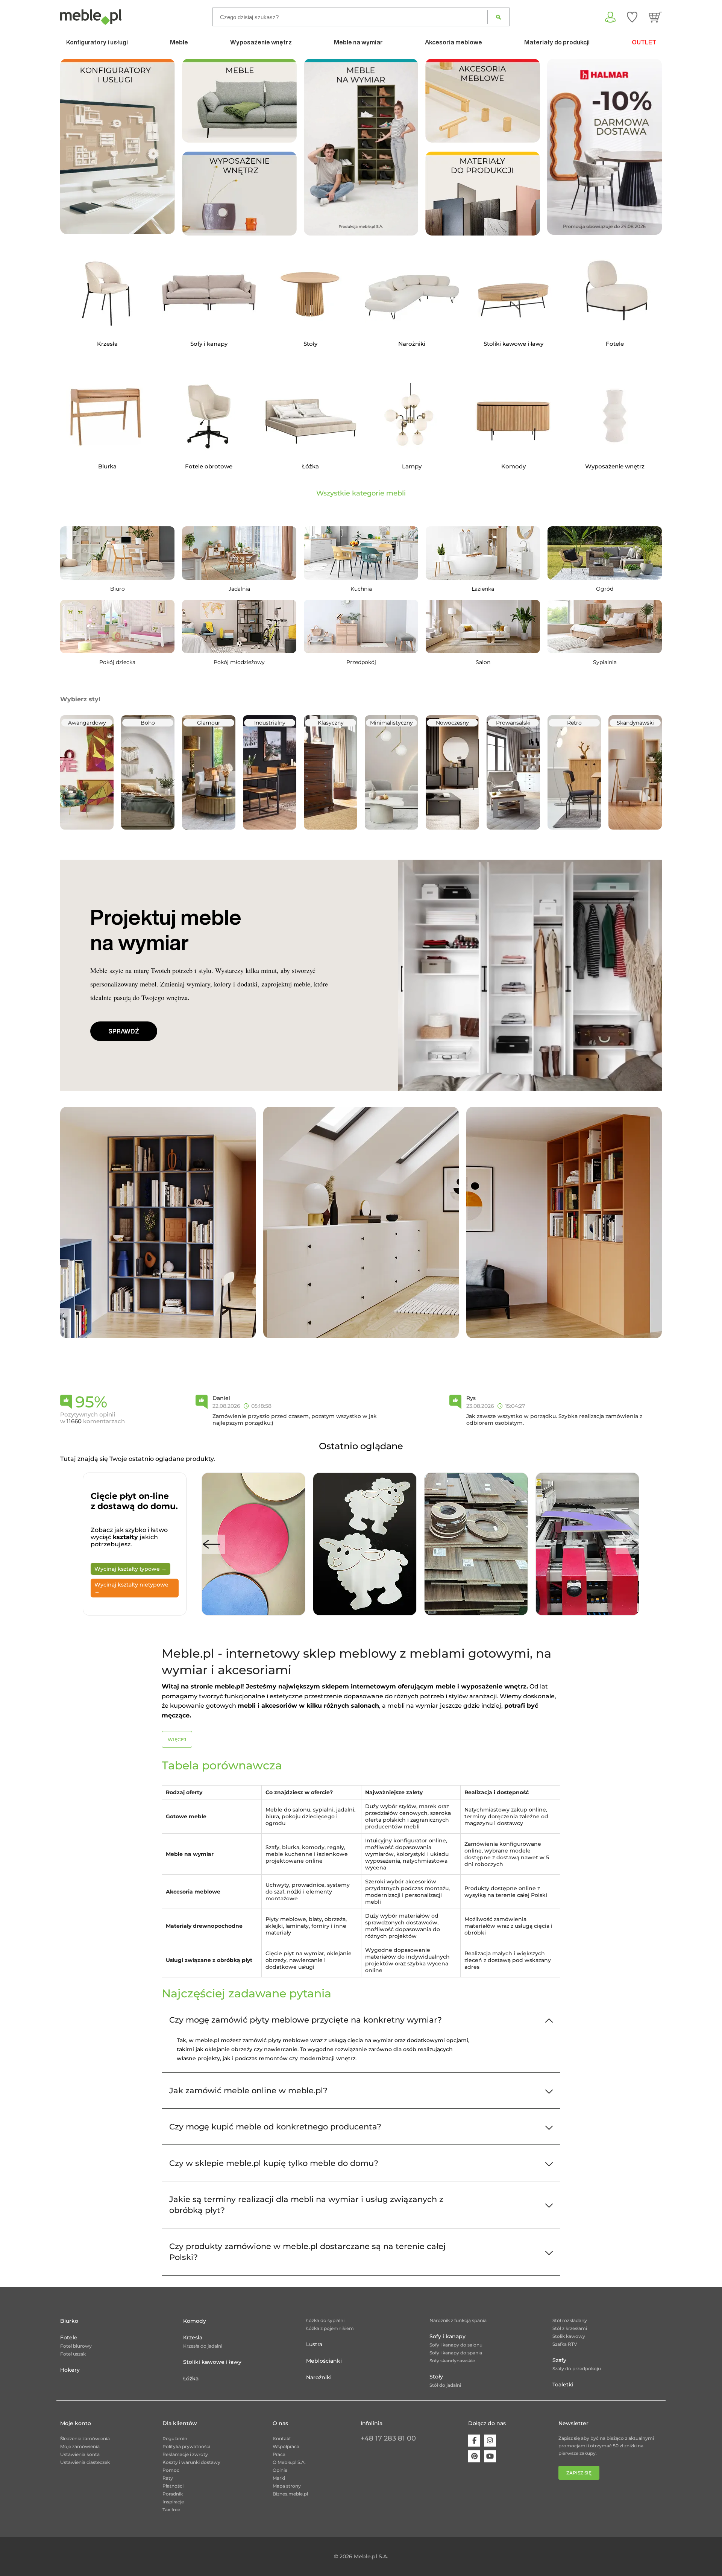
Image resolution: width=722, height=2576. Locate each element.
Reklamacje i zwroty (185, 2454)
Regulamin (175, 2438)
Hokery (70, 2370)
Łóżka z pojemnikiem (330, 2328)
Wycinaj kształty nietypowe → (131, 1588)
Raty (168, 2478)
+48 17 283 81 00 (388, 2438)
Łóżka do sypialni (325, 2320)
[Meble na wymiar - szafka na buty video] (361, 147)
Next (629, 1544)
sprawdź (124, 1031)
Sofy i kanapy (447, 2336)
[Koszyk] (655, 17)
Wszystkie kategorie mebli (361, 493)
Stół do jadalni (445, 2385)
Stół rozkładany (570, 2320)
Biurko (69, 2321)
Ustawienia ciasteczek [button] (85, 2462)
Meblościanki (324, 2361)
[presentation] (558, 147)
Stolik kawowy (569, 2336)
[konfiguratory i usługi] (118, 146)
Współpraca (286, 2446)
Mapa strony (287, 2486)
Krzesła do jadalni (203, 2346)
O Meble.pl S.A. (289, 2462)
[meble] (239, 100)
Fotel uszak (73, 2354)
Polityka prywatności (186, 2446)
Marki (279, 2478)
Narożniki (319, 2377)
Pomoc (171, 2470)
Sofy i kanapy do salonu (456, 2345)
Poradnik (173, 2494)
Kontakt (282, 2438)
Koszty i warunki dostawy (191, 2462)
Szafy (559, 2360)
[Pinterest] (474, 2456)
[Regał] (158, 1222)
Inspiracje (173, 2502)
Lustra (314, 2344)
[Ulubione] (632, 17)
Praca (279, 2454)
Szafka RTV (565, 2344)
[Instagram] (490, 2441)
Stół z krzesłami (570, 2328)
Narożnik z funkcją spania (458, 2320)
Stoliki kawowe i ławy (212, 2362)
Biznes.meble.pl (290, 2494)
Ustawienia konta (80, 2454)
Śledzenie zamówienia (85, 2438)
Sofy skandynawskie (452, 2361)
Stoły (436, 2377)
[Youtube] (490, 2456)
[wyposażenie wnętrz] (239, 193)
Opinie (280, 2470)
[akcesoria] (483, 100)
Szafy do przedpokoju (577, 2369)
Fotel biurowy (76, 2346)
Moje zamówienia (80, 2446)
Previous (212, 1544)
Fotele (69, 2337)
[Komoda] (361, 1222)
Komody (195, 2321)
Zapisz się (579, 2473)
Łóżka (191, 2378)
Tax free (171, 2510)
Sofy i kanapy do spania (456, 2353)
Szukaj (498, 17)
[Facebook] (474, 2441)
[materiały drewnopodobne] (483, 193)
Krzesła (193, 2337)
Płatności (173, 2486)
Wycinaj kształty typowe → (130, 1569)
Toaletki (563, 2385)
